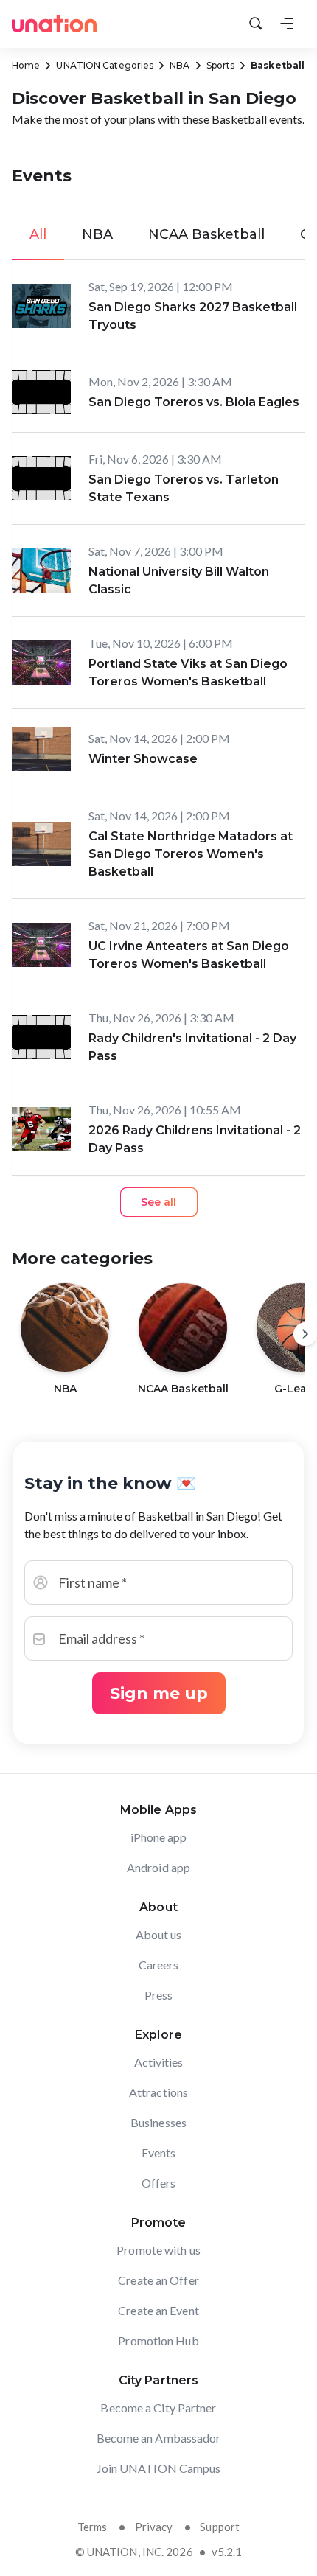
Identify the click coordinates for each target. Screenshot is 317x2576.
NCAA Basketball (206, 234)
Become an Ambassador (159, 2438)
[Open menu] (287, 24)
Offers (159, 2183)
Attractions (158, 2092)
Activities (159, 2062)
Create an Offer (158, 2280)
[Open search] (256, 24)
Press (159, 1995)
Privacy (154, 2527)
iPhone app (159, 1837)
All (38, 234)
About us (159, 1934)
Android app (158, 1867)
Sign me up (159, 1693)
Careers (159, 1965)
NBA (180, 65)
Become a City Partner (158, 2408)
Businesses (158, 2122)
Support (220, 2527)
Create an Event (158, 2310)
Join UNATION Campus (159, 2468)
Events (159, 2153)
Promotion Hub (158, 2341)
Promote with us (158, 2250)
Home (26, 65)
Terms (93, 2527)
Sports (221, 65)
